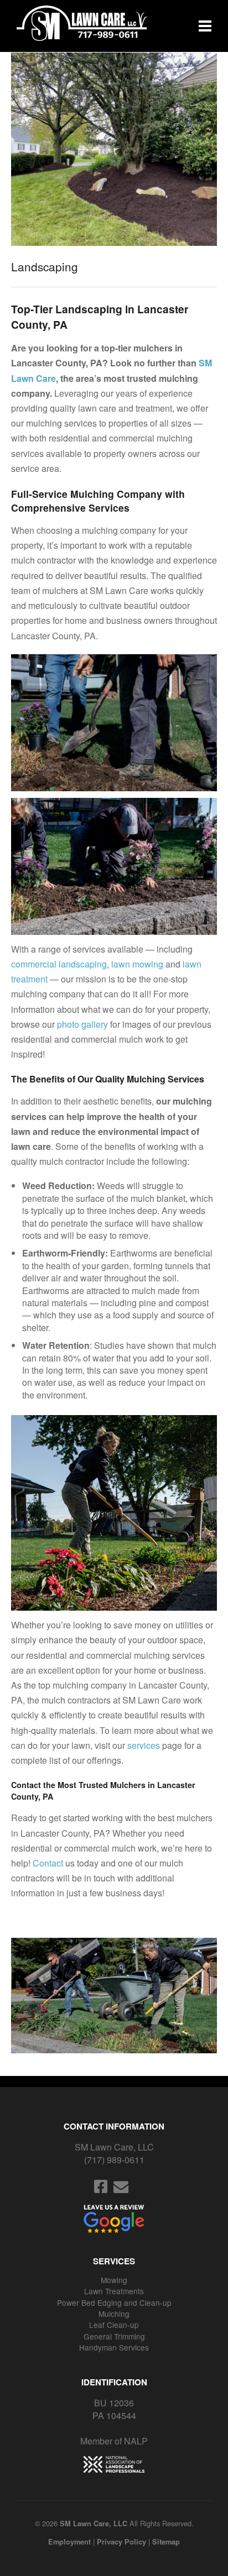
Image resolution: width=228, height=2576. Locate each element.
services (144, 1745)
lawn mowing (137, 964)
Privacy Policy (121, 2542)
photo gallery (82, 1024)
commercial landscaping (59, 964)
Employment (69, 2542)
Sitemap (166, 2542)
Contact (48, 1863)
